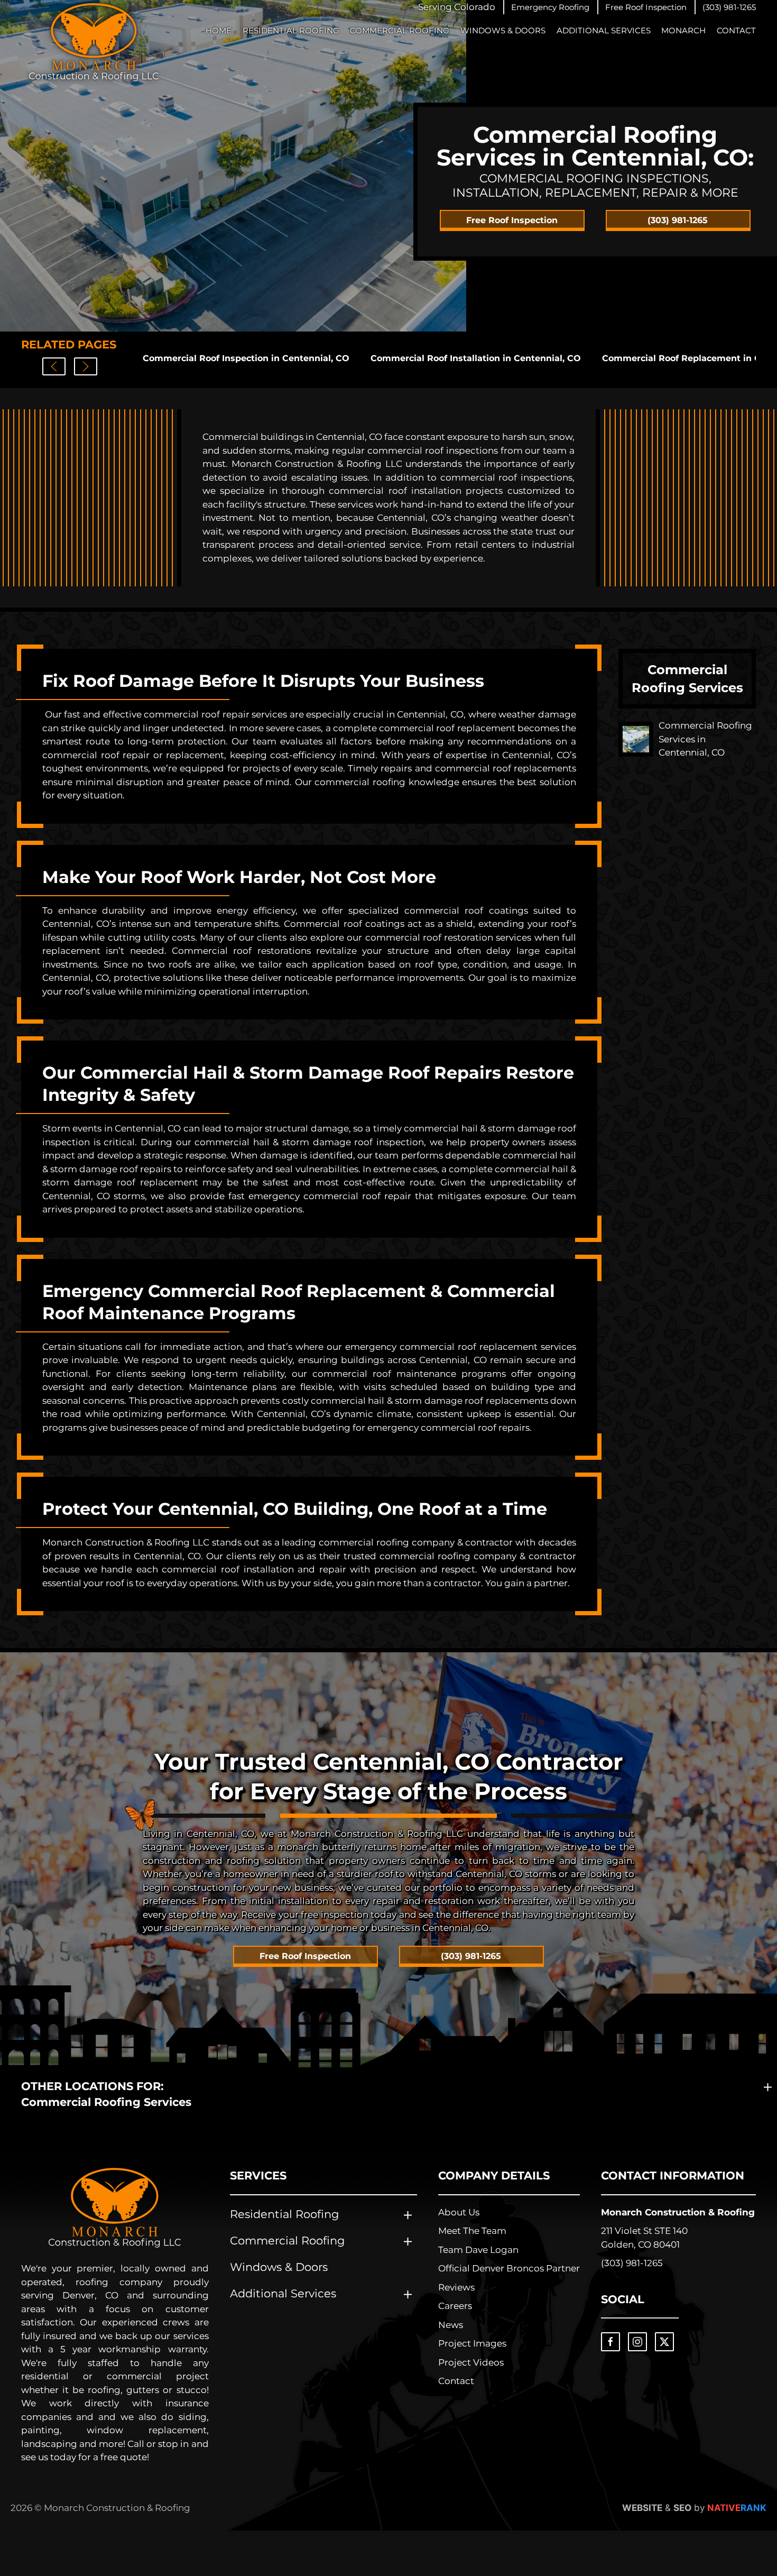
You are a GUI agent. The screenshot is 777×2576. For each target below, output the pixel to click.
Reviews (456, 2287)
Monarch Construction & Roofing (678, 2212)
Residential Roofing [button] (291, 30)
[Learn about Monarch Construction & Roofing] (115, 2208)
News (451, 2325)
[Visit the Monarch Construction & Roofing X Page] (664, 2342)
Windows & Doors (503, 30)
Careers (455, 2306)
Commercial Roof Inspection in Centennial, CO (246, 358)
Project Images (472, 2343)
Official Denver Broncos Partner (509, 2268)
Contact (736, 30)
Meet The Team (472, 2231)
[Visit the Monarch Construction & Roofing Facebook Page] (610, 2342)
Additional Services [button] (604, 30)
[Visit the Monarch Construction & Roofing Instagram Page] (637, 2342)
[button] (550, 7)
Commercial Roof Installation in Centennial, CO (476, 358)
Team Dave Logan (478, 2250)
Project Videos (471, 2362)
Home (219, 30)
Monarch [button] (683, 30)
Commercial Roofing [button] (400, 30)
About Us (459, 2212)
